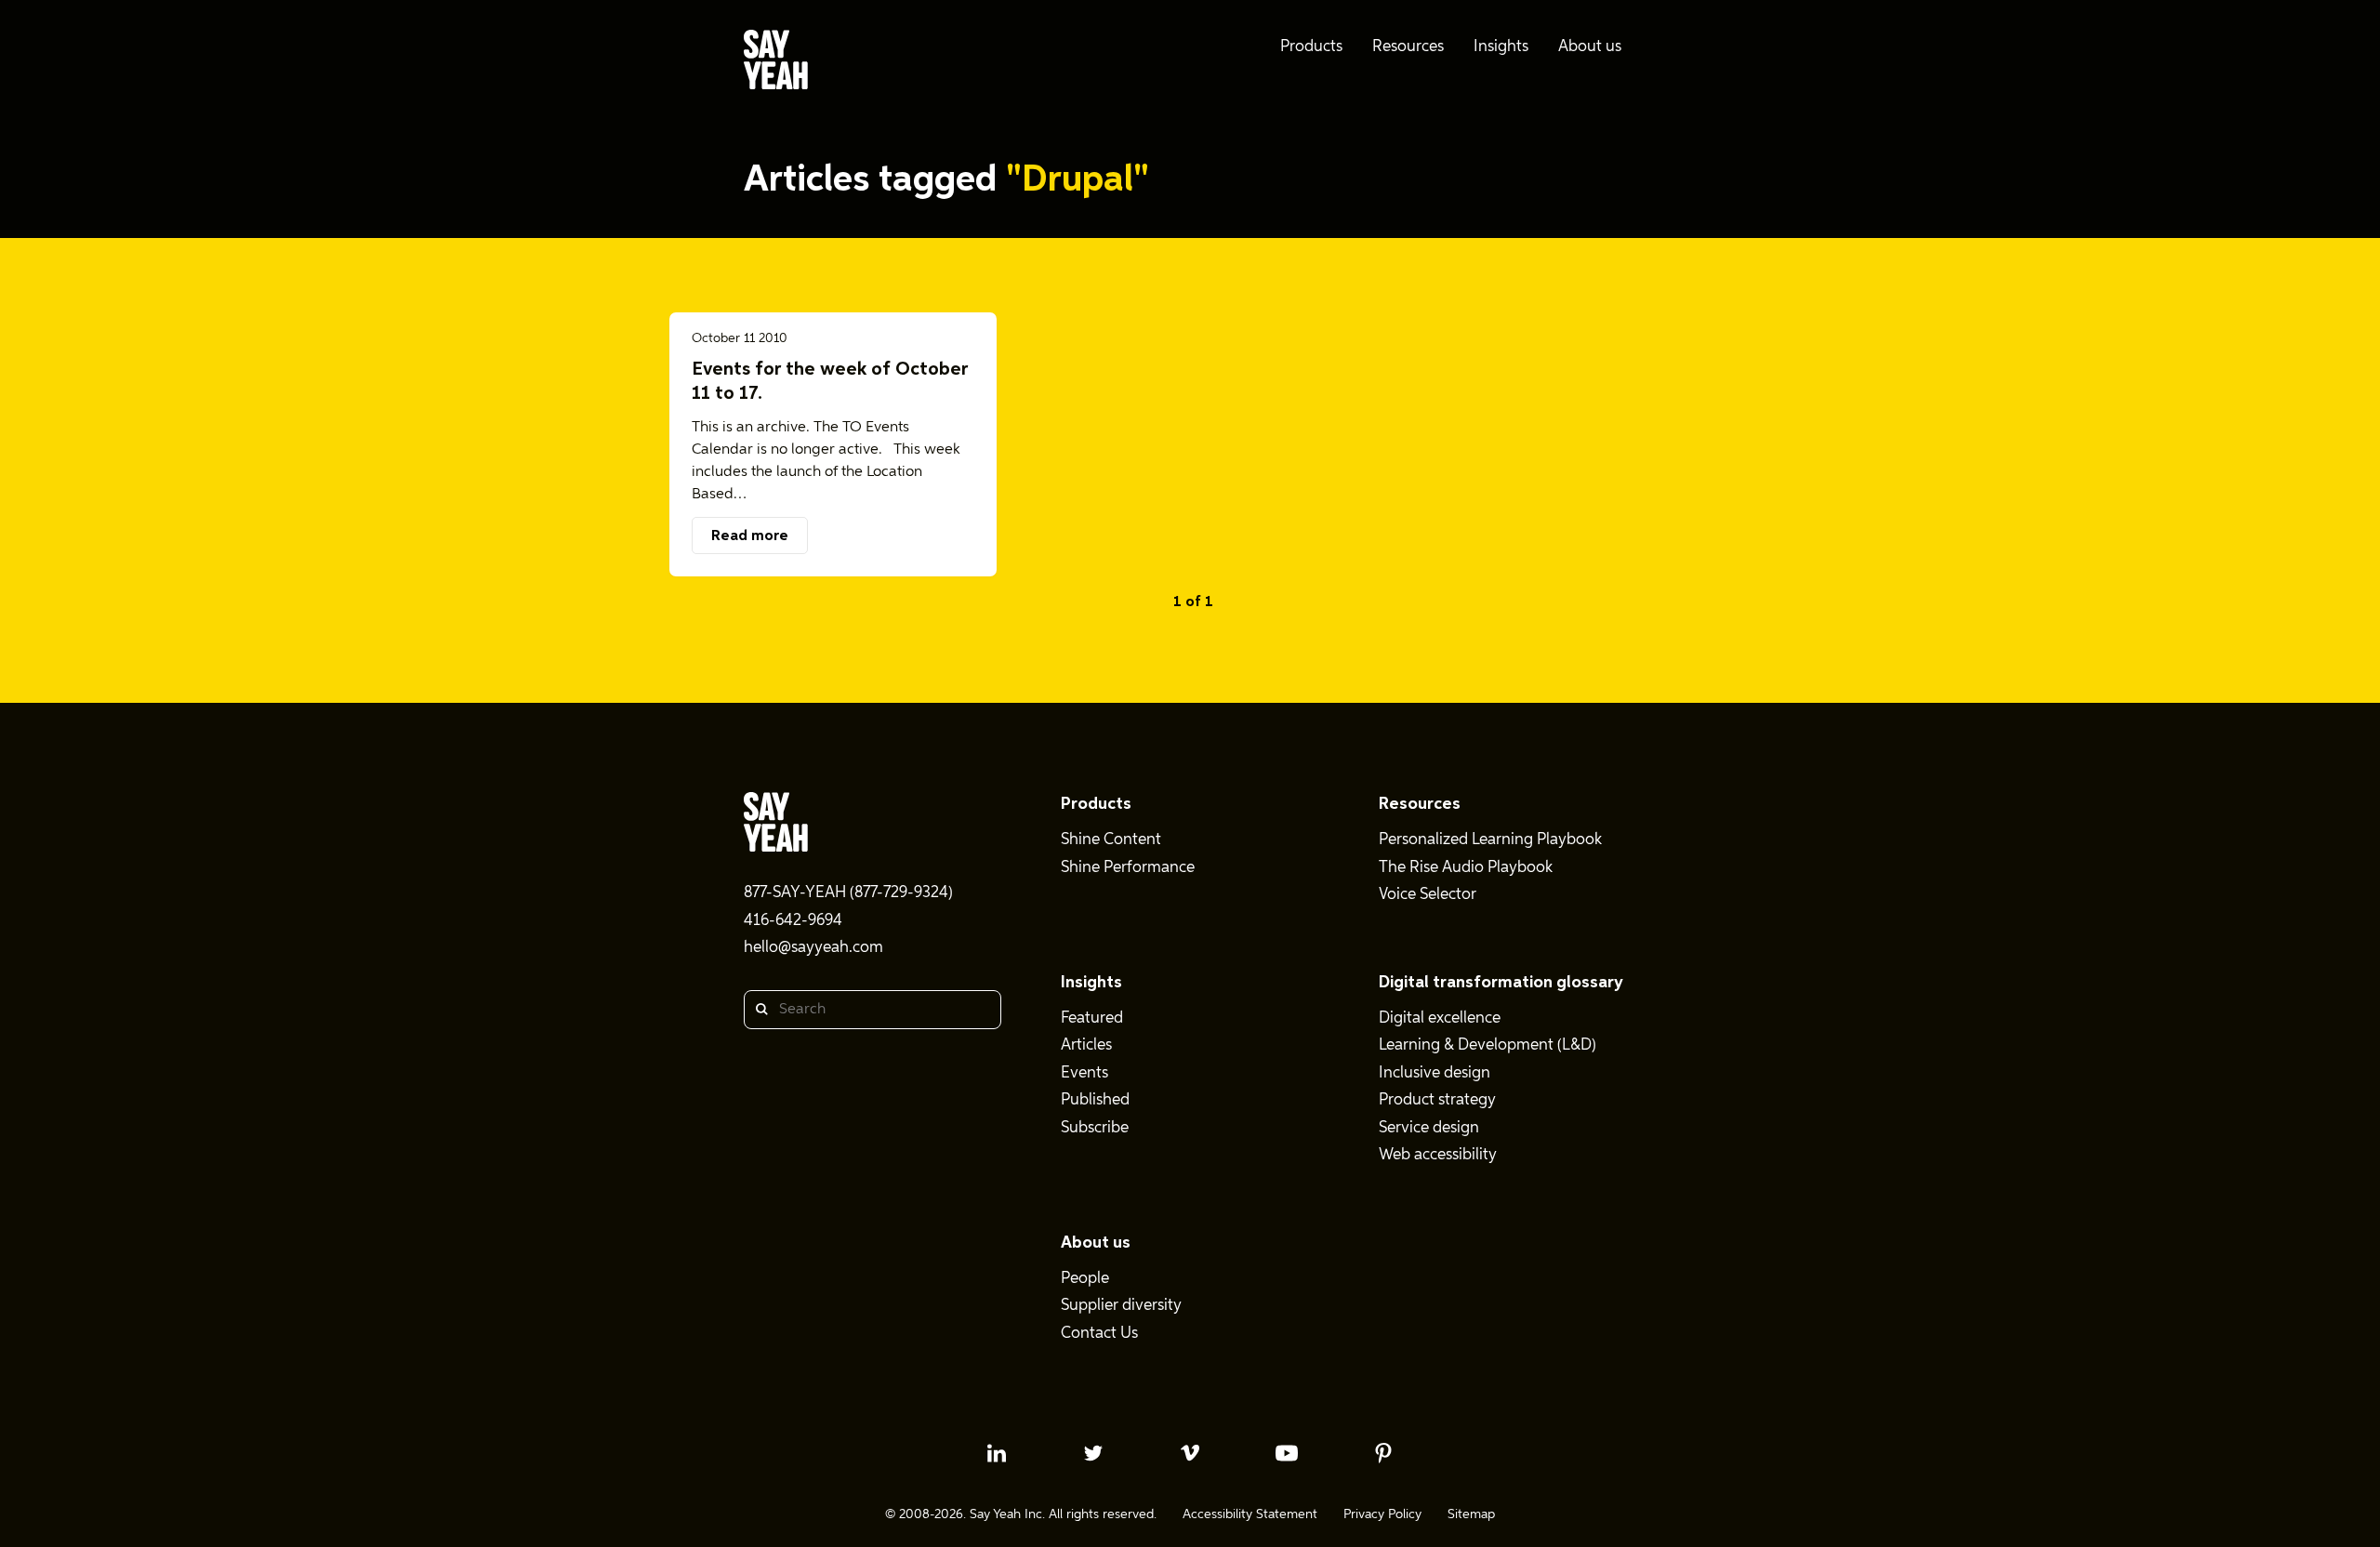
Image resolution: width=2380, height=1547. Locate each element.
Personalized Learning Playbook (1490, 840)
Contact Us (1099, 1334)
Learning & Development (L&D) (1487, 1045)
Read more (750, 536)
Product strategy (1437, 1100)
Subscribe (1095, 1128)
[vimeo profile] (1190, 1453)
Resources (1420, 804)
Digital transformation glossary (1501, 983)
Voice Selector (1428, 895)
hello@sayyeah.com (813, 948)
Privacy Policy (1382, 1514)
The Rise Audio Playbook (1466, 868)
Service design (1429, 1128)
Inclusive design (1435, 1073)
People (1085, 1279)
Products (1096, 804)
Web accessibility (1438, 1155)
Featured (1092, 1018)
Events (1084, 1073)
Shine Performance (1128, 868)
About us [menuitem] (1590, 47)
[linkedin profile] (997, 1453)
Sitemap (1471, 1514)
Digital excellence (1440, 1018)
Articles (1086, 1045)
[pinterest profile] (1383, 1453)
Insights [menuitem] (1501, 47)
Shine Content (1111, 840)
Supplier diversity (1121, 1306)
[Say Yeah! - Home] (776, 63)
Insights (1091, 983)
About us (1096, 1243)
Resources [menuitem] (1408, 47)
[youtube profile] (1287, 1453)
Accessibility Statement (1250, 1514)
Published (1095, 1100)
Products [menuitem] (1311, 47)
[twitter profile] (1093, 1453)
